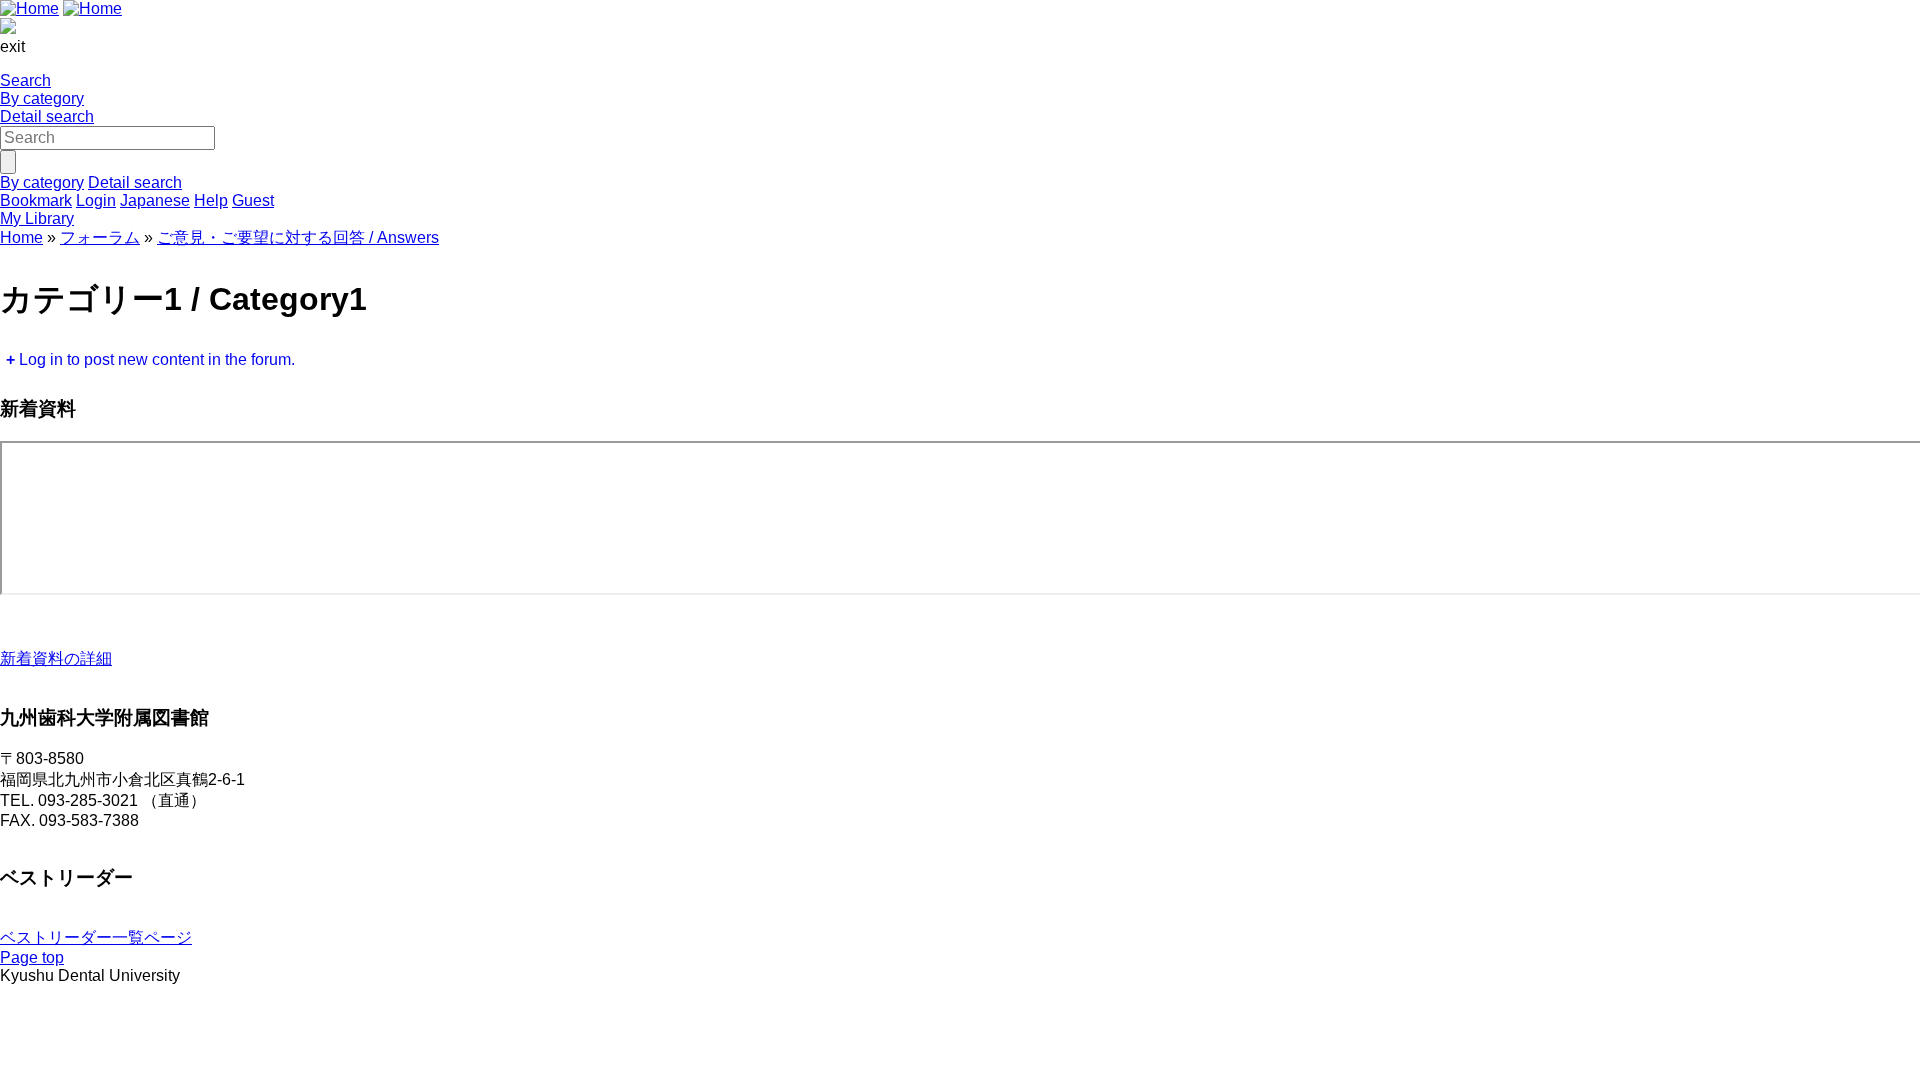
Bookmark (36, 200)
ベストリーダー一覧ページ (96, 937)
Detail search (47, 116)
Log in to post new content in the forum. (157, 359)
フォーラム (100, 237)
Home (21, 237)
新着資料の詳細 (56, 658)
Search (25, 80)
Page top (32, 957)
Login (96, 200)
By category (42, 98)
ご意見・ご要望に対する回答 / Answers (298, 237)
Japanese (155, 200)
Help (211, 200)
